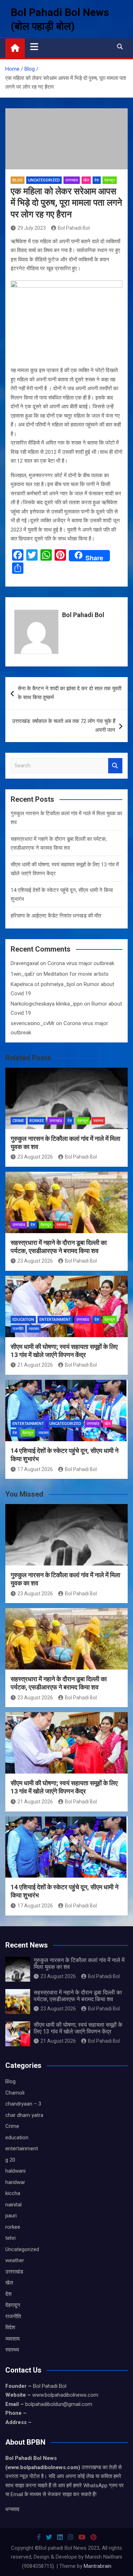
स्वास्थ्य (98, 1121)
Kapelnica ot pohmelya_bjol (43, 984)
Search (115, 766)
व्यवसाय (34, 1329)
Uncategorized (44, 180)
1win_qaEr (23, 974)
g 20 (10, 2160)
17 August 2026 (35, 1469)
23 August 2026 (35, 1157)
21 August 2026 (35, 1365)
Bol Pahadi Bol (74, 228)
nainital (13, 2205)
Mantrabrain (98, 2566)
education (23, 1320)
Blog (18, 180)
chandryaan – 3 (23, 2104)
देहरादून (110, 180)
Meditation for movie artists (76, 974)
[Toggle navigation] (34, 47)
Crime (18, 1121)
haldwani (15, 2171)
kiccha (13, 2193)
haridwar (15, 2182)
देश (97, 180)
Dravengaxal (25, 963)
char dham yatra (24, 2115)
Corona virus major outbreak (81, 963)
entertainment (55, 1320)
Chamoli (15, 2093)
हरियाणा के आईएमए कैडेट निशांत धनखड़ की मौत (56, 916)
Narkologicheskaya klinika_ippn (47, 1004)
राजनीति (18, 1329)
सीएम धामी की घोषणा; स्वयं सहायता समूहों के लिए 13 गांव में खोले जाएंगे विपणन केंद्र (78, 2028)
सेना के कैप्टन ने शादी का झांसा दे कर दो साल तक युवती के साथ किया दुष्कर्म (70, 693)
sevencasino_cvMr (33, 1023)
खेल (86, 180)
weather (15, 2260)
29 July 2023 (32, 228)
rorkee (37, 1121)
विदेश (10, 2327)
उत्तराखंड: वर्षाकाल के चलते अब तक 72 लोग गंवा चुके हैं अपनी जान (64, 726)
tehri (10, 2238)
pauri (11, 2216)
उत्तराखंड (72, 180)
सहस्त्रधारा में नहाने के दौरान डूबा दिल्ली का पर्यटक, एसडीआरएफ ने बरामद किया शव (78, 1996)
